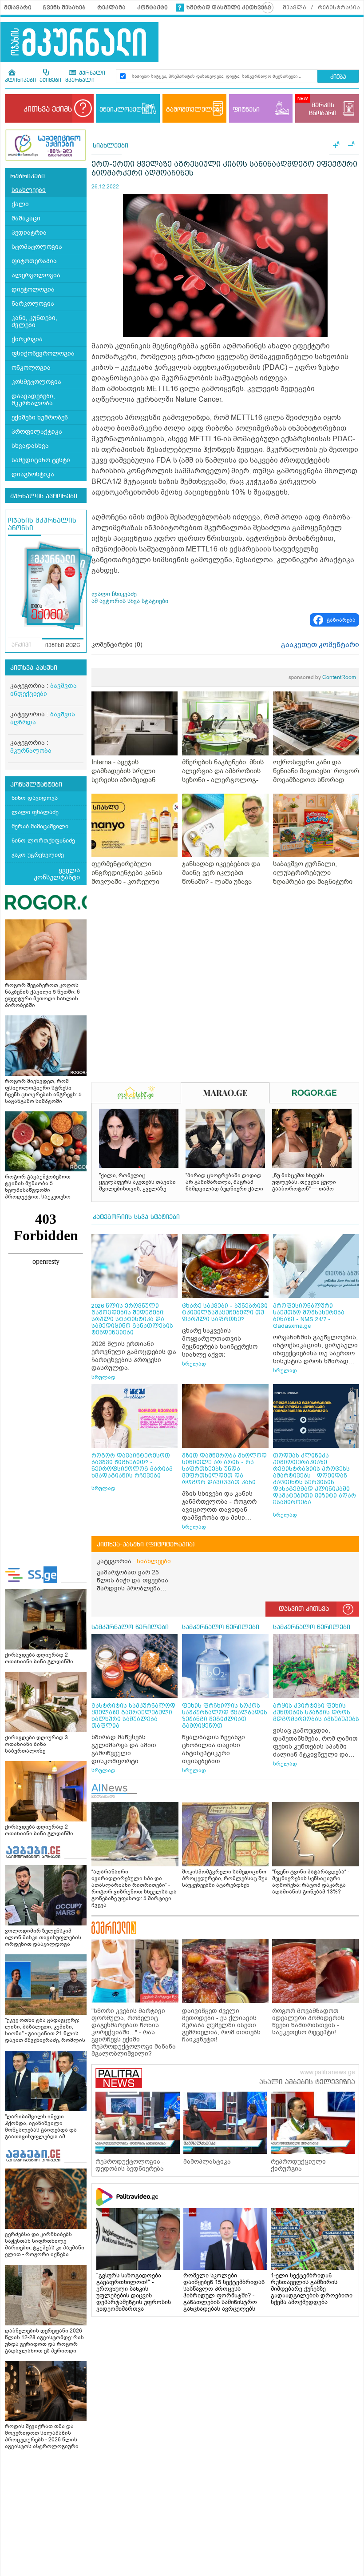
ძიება (338, 77)
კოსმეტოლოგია (36, 382)
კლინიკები (20, 80)
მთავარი (18, 8)
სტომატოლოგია (37, 247)
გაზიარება (341, 620)
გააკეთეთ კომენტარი (320, 645)
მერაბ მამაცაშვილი (40, 826)
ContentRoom (322, 677)
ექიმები (50, 80)
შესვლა (295, 8)
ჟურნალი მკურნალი (85, 77)
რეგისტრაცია (339, 8)
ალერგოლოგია (36, 275)
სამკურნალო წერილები (130, 1627)
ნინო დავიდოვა (35, 798)
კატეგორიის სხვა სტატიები (136, 1217)
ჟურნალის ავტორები (44, 496)
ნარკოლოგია (33, 304)
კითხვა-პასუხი (34, 668)
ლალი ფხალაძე (35, 812)
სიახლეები (29, 190)
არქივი (22, 645)
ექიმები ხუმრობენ (40, 417)
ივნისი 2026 (63, 646)
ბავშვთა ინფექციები (44, 690)
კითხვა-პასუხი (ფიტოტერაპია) (146, 1545)
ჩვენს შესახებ (64, 8)
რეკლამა (111, 8)
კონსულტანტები (36, 785)
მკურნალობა (31, 751)
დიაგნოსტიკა (33, 474)
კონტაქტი (152, 8)
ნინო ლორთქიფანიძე (43, 841)
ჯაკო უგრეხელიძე (38, 855)
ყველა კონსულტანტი (57, 874)
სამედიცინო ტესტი (41, 460)
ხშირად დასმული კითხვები (229, 8)
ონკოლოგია (31, 368)
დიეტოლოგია (33, 290)
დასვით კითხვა (304, 1609)
